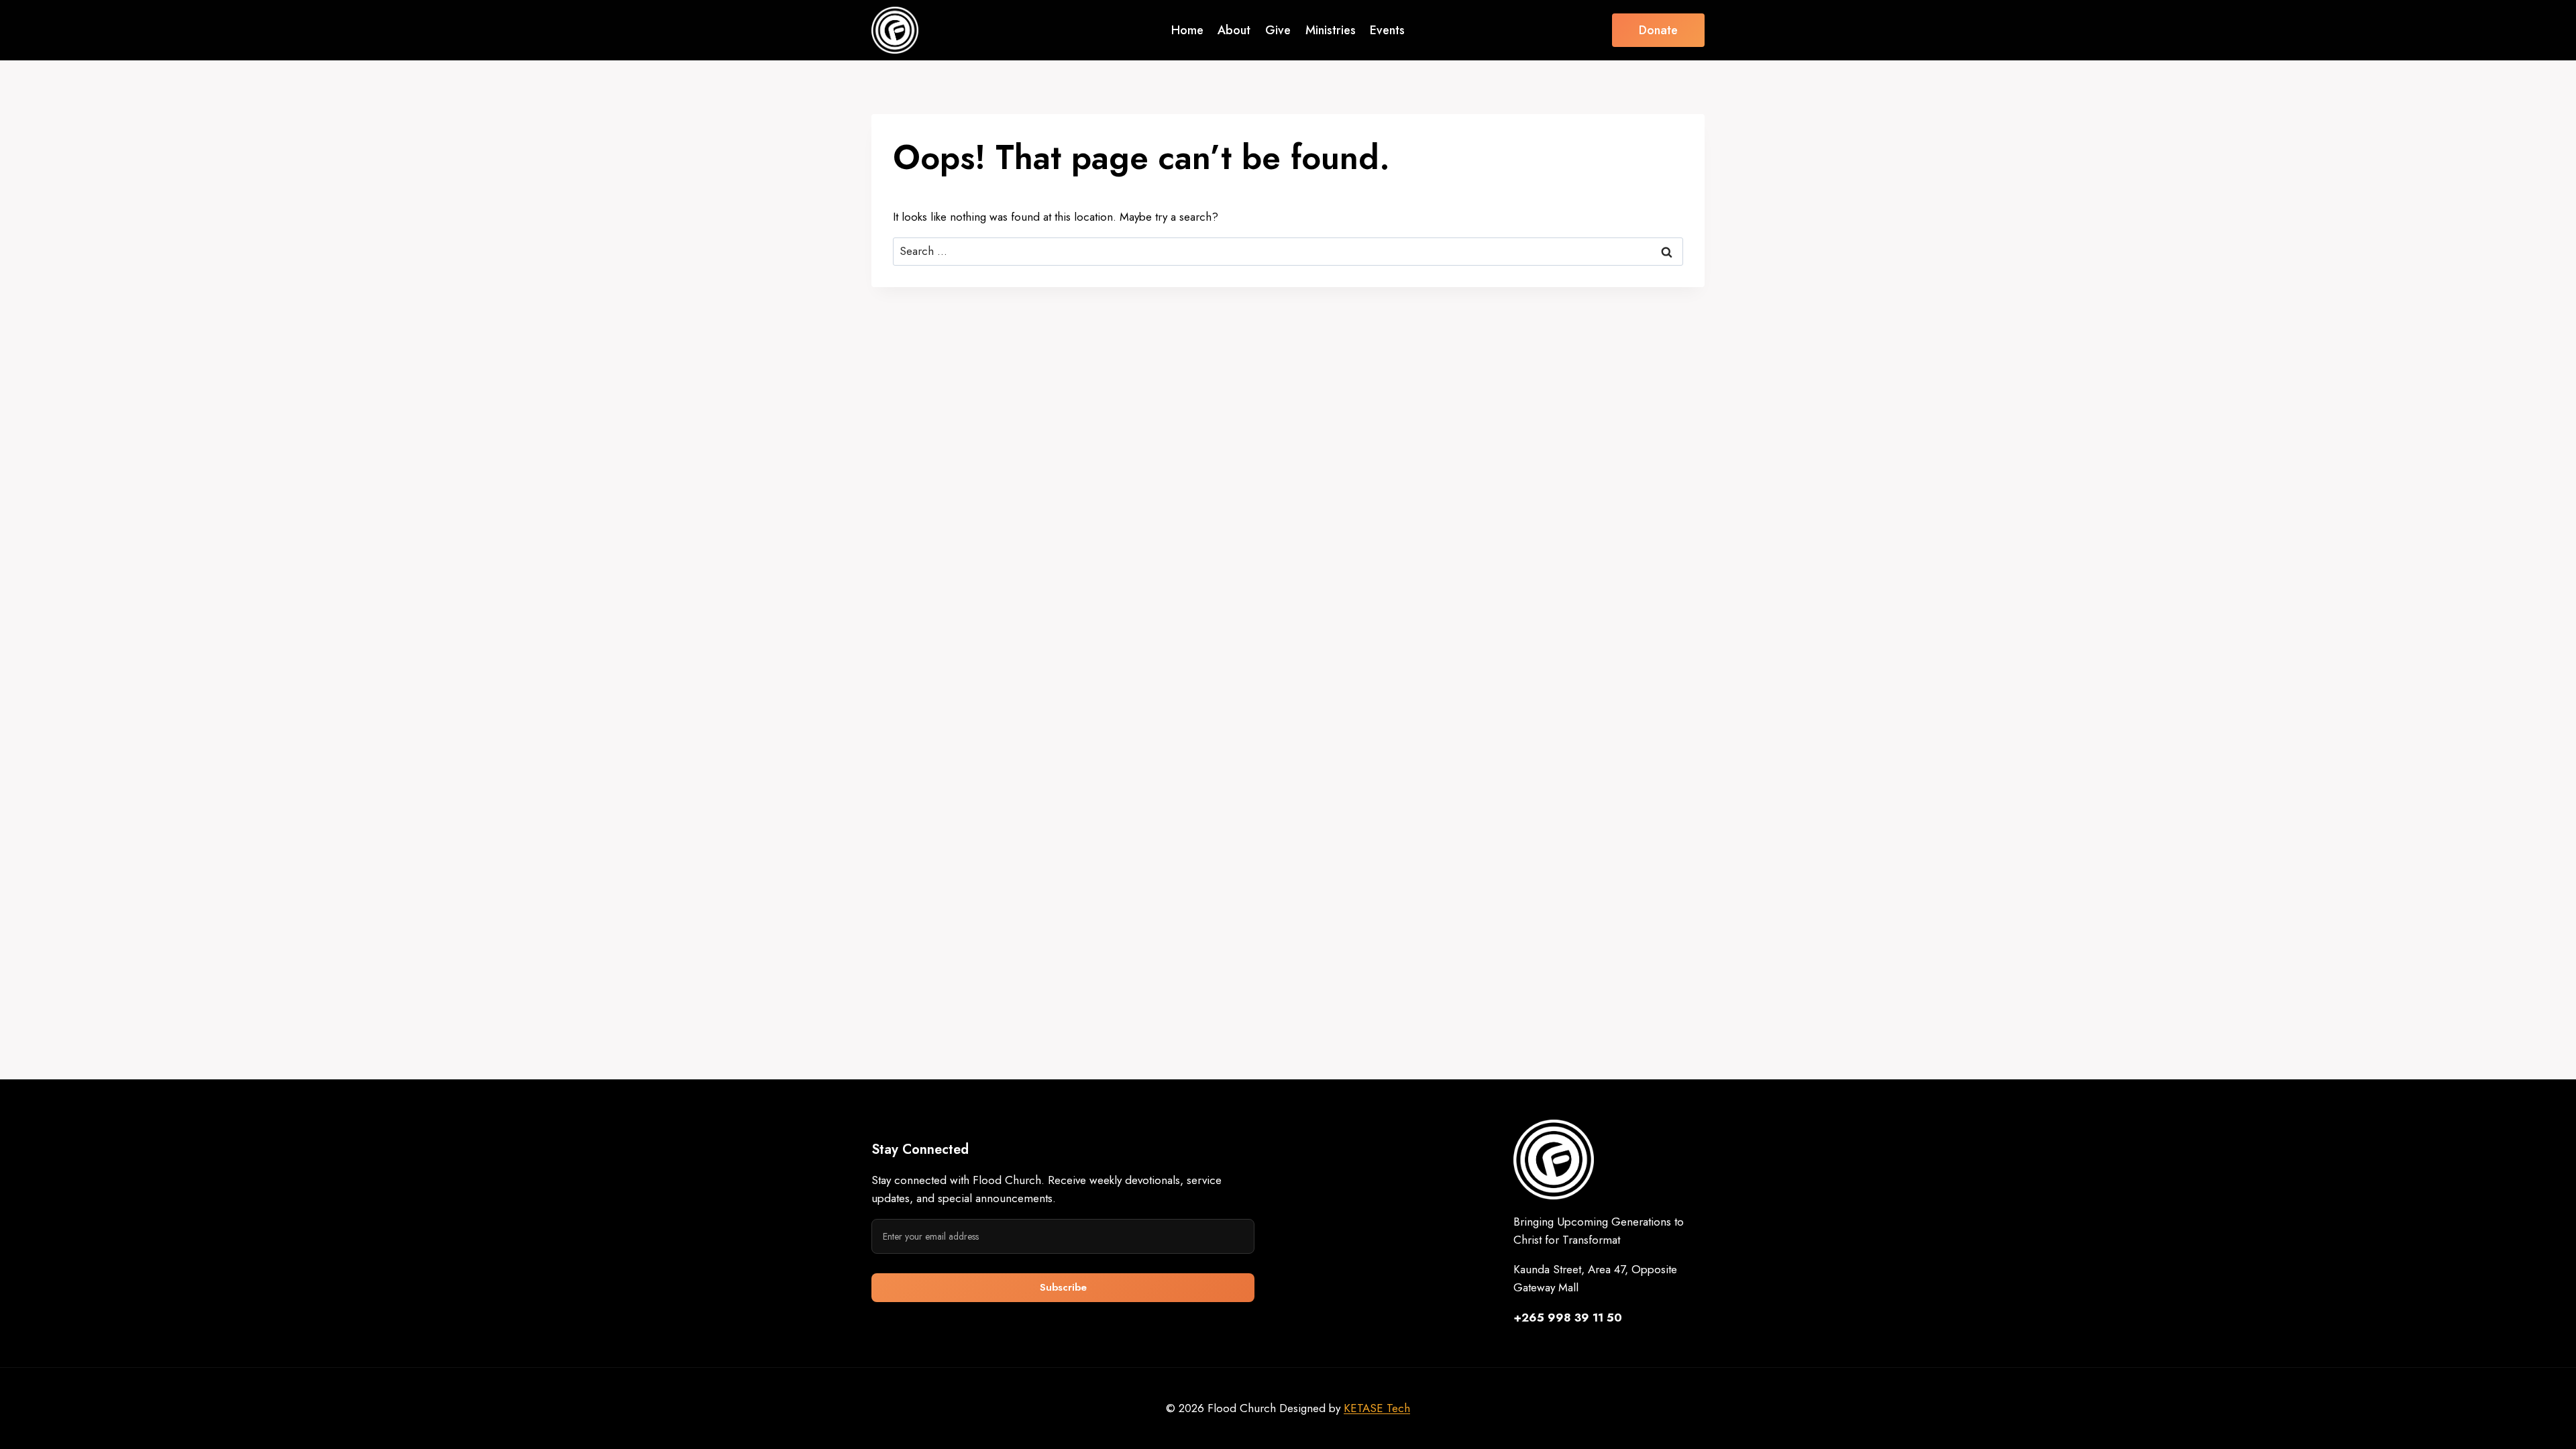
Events (1387, 30)
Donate (1658, 30)
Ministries (1331, 30)
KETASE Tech (1377, 1408)
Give (1278, 30)
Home (1187, 30)
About (1234, 30)
